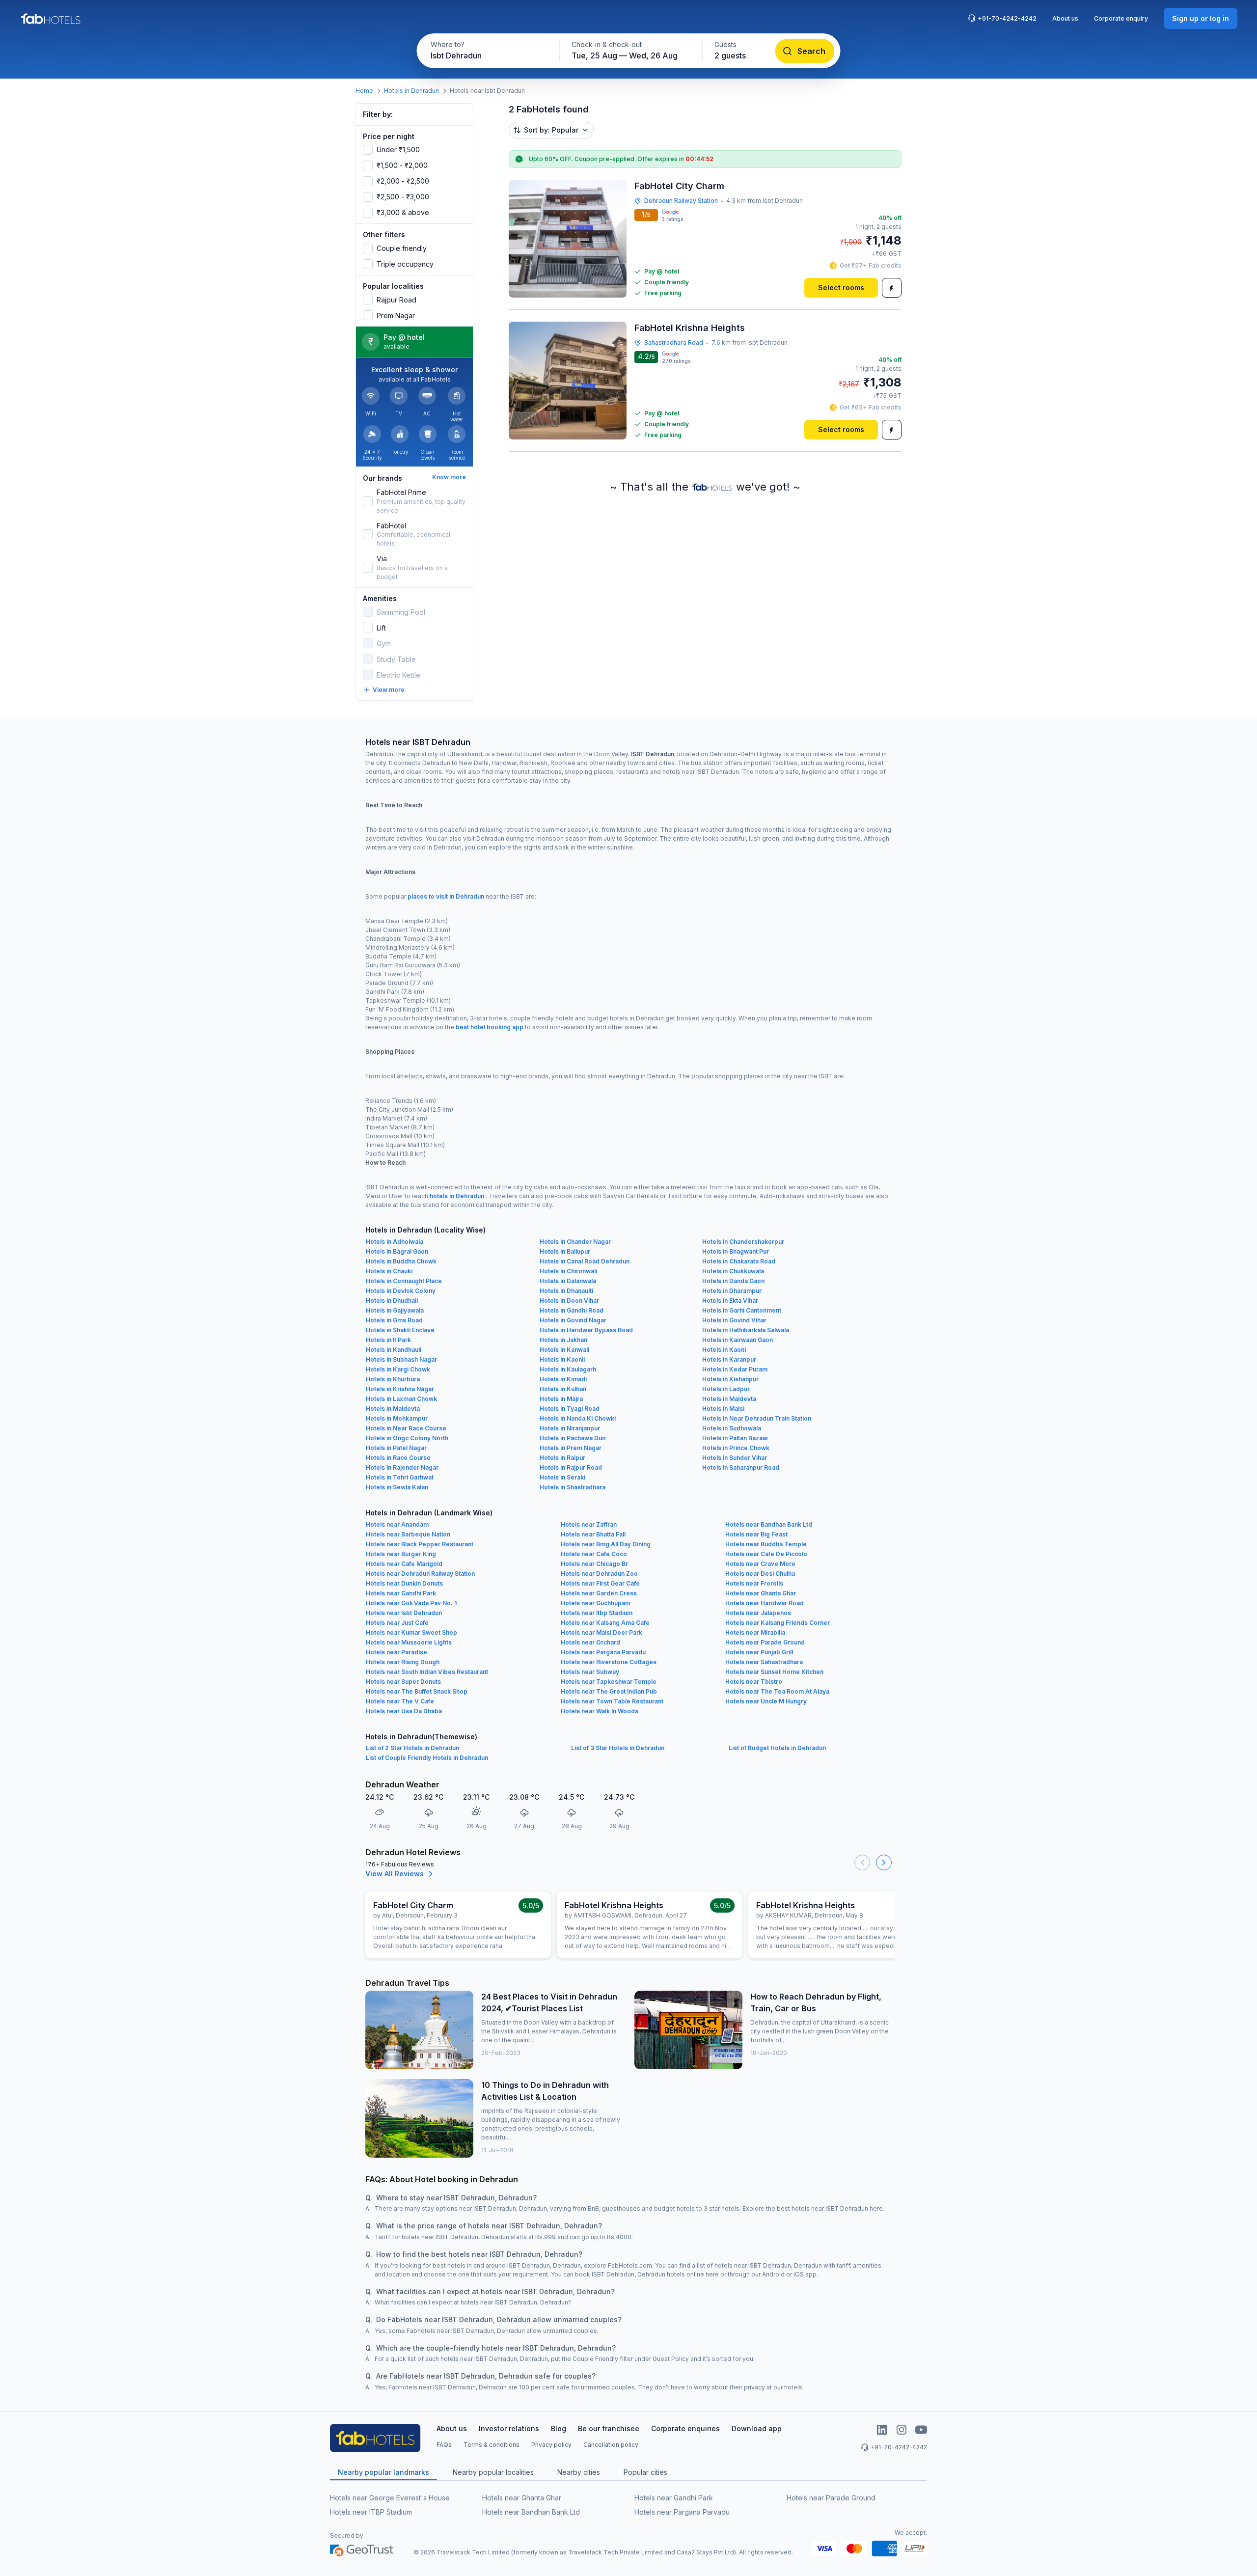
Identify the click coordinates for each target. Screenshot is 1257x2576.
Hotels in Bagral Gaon (397, 1251)
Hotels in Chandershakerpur (743, 1242)
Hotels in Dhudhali (392, 1301)
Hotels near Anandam (397, 1524)
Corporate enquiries (685, 2428)
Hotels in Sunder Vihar (735, 1458)
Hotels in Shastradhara (573, 1487)
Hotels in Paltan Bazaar (735, 1438)
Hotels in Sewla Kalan (397, 1487)
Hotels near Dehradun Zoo (599, 1574)
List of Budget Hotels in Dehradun (777, 1748)
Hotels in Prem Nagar (571, 1448)
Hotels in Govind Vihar (734, 1320)
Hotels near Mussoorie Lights (409, 1642)
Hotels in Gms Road (394, 1320)
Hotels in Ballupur (565, 1251)
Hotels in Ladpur (726, 1389)
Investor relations (509, 2428)
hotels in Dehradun (457, 1196)
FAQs (444, 2445)
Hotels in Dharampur (732, 1291)
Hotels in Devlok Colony (401, 1291)
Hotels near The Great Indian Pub (609, 1691)
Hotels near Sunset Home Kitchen (774, 1672)
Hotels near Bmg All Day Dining (606, 1544)
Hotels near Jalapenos (758, 1613)
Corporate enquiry (1121, 18)
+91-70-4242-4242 (1007, 18)
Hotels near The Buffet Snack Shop (417, 1691)
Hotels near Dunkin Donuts (404, 1583)
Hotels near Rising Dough (403, 1662)
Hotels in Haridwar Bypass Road (586, 1330)
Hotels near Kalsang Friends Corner (778, 1623)
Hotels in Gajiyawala (395, 1310)
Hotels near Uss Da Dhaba (404, 1711)
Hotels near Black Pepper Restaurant (420, 1544)
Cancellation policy (611, 2445)
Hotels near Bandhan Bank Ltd (769, 1524)
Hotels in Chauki (389, 1271)
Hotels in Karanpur (729, 1359)
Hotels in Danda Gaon (733, 1281)
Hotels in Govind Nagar (573, 1320)
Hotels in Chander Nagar (575, 1242)
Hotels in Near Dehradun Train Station (757, 1418)
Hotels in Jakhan (563, 1340)
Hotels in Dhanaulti (566, 1291)
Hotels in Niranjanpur (570, 1428)
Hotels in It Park (388, 1340)
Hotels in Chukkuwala (733, 1271)
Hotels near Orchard (590, 1642)
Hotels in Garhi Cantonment (742, 1310)
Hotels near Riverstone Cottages (609, 1662)
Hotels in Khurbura (393, 1379)
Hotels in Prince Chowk (736, 1448)
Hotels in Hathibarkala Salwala (746, 1330)
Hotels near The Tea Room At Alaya (777, 1691)
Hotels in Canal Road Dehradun (585, 1261)
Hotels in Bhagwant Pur (736, 1251)
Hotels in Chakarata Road (739, 1261)
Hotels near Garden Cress (599, 1593)
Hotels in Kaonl (724, 1350)
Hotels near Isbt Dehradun (404, 1613)
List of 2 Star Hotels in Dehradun (412, 1748)
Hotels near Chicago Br (594, 1564)
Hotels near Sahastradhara (764, 1662)
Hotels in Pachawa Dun (573, 1438)
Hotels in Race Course (398, 1458)
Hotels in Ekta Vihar (730, 1301)
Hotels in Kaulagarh (568, 1369)
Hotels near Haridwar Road (765, 1603)
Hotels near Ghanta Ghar (761, 1593)
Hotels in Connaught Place (404, 1281)
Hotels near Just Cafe (397, 1623)
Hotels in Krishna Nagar (400, 1389)
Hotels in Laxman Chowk (401, 1399)
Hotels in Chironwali (568, 1271)
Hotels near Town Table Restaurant (612, 1701)
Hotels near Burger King (401, 1554)
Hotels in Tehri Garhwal (399, 1477)
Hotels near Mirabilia (755, 1632)
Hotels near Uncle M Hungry (766, 1701)
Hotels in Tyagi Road (570, 1409)
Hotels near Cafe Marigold (404, 1564)
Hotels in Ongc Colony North (407, 1438)
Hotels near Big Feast (756, 1534)
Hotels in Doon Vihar (569, 1301)
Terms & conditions (492, 2445)
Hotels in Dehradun (411, 91)
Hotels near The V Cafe (400, 1701)
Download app (757, 2428)
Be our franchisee (609, 2428)
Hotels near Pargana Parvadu (603, 1652)
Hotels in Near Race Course (406, 1428)
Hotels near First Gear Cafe (600, 1583)
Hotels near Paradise (396, 1652)
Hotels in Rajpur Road (571, 1467)
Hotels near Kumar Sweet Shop (411, 1632)
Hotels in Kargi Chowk (398, 1369)
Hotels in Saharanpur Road (741, 1467)
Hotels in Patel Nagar (396, 1448)
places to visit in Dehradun (446, 896)
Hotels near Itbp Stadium (597, 1613)
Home (364, 91)
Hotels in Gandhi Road (572, 1310)
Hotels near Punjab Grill (759, 1652)
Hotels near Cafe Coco (594, 1554)
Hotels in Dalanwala (568, 1281)
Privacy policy (551, 2445)
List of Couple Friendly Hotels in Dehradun (427, 1758)
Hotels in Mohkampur (397, 1418)
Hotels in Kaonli (562, 1359)
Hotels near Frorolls (754, 1583)
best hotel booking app (490, 1027)
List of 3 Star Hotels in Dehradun (618, 1748)
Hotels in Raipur (562, 1458)
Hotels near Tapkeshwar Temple (609, 1682)
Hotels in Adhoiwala (395, 1242)
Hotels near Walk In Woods (600, 1711)
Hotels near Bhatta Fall (593, 1534)
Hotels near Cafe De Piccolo (766, 1554)
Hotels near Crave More (760, 1564)
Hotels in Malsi (723, 1409)
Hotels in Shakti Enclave (400, 1330)
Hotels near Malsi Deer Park (601, 1632)
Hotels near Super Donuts (403, 1682)
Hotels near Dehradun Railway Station (420, 1574)
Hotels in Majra (561, 1399)
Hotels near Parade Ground (765, 1642)
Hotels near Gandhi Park (401, 1593)
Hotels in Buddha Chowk (401, 1261)
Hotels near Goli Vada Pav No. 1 (411, 1603)
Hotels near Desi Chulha (760, 1574)
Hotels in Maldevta (729, 1399)
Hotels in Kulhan (563, 1389)
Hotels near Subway (590, 1672)
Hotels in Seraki (562, 1477)
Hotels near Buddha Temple (766, 1544)
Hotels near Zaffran (589, 1524)
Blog (559, 2428)
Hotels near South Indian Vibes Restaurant (427, 1672)
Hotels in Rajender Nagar (402, 1467)
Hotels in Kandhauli (394, 1350)
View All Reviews (395, 1874)
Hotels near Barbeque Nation (408, 1534)
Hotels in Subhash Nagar (401, 1359)
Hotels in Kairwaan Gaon (738, 1340)
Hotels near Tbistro (754, 1682)
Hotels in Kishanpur (730, 1379)
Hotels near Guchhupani (595, 1603)
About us (1065, 18)
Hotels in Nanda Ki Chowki (578, 1418)
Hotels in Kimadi (563, 1379)
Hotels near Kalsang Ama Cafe (605, 1623)
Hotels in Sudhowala (732, 1428)
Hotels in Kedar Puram (735, 1369)
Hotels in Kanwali (564, 1350)
